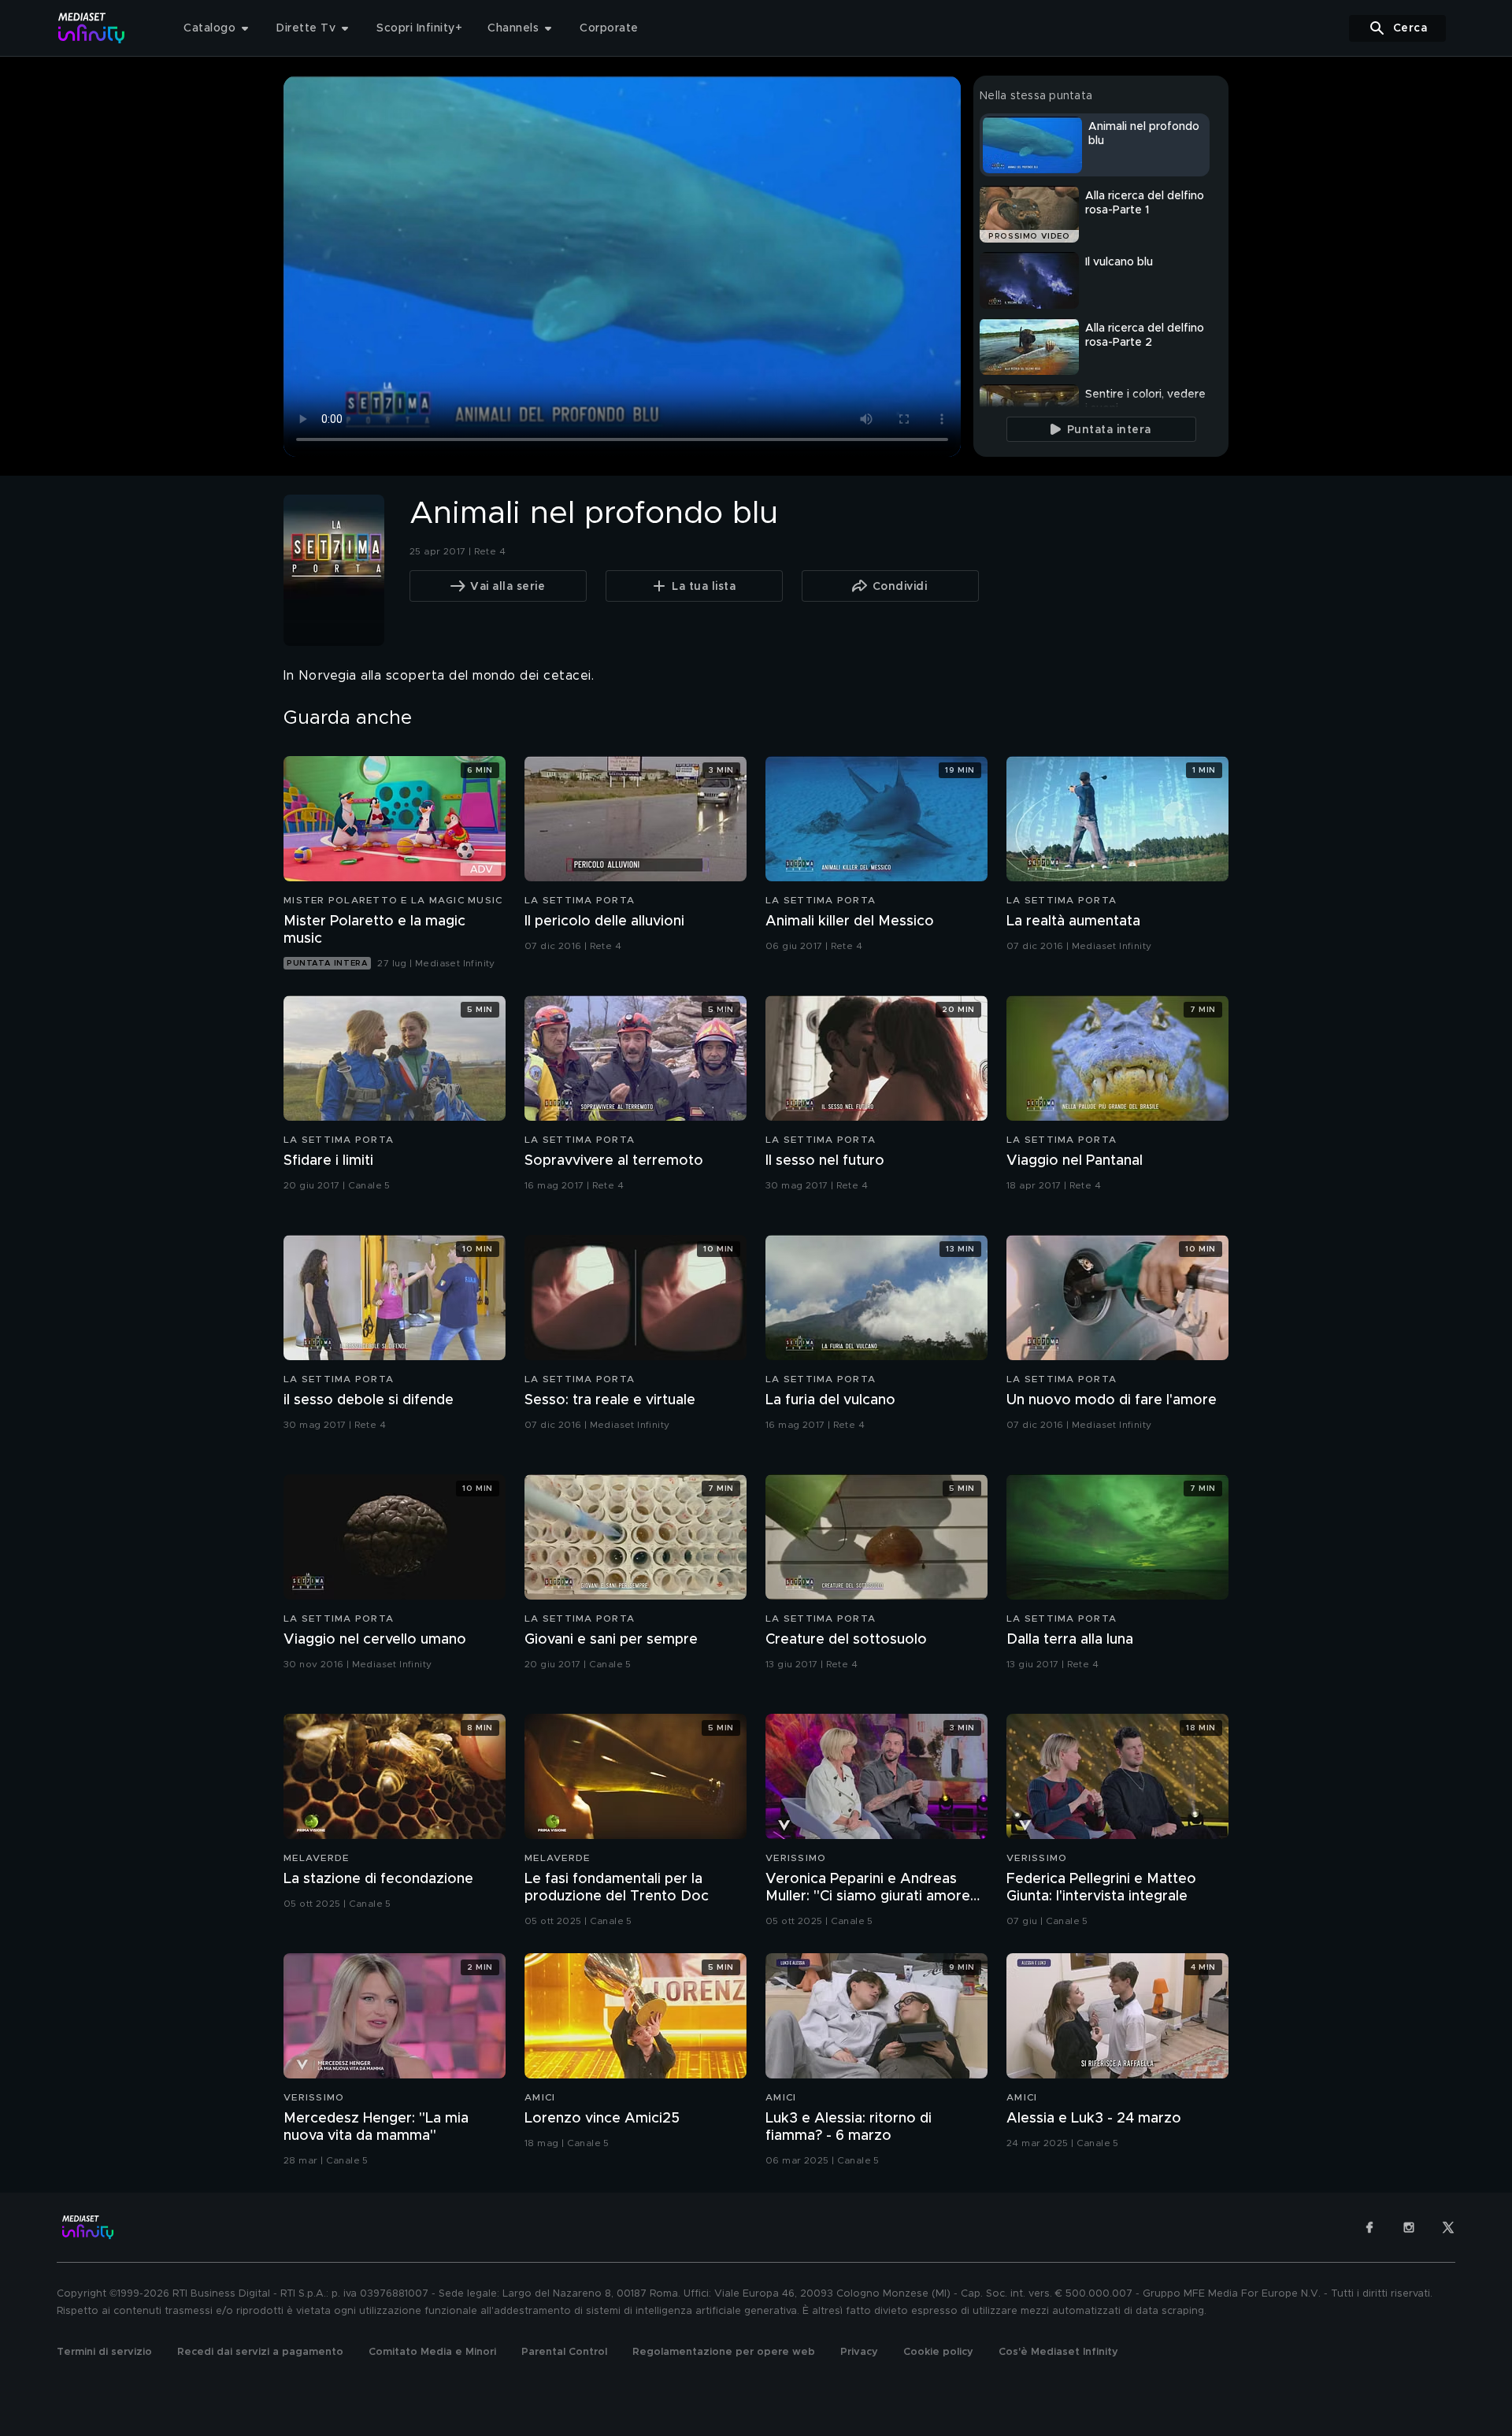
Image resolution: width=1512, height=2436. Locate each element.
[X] (1448, 2227)
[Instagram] (1409, 2227)
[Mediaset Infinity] (92, 28)
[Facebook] (1369, 2227)
